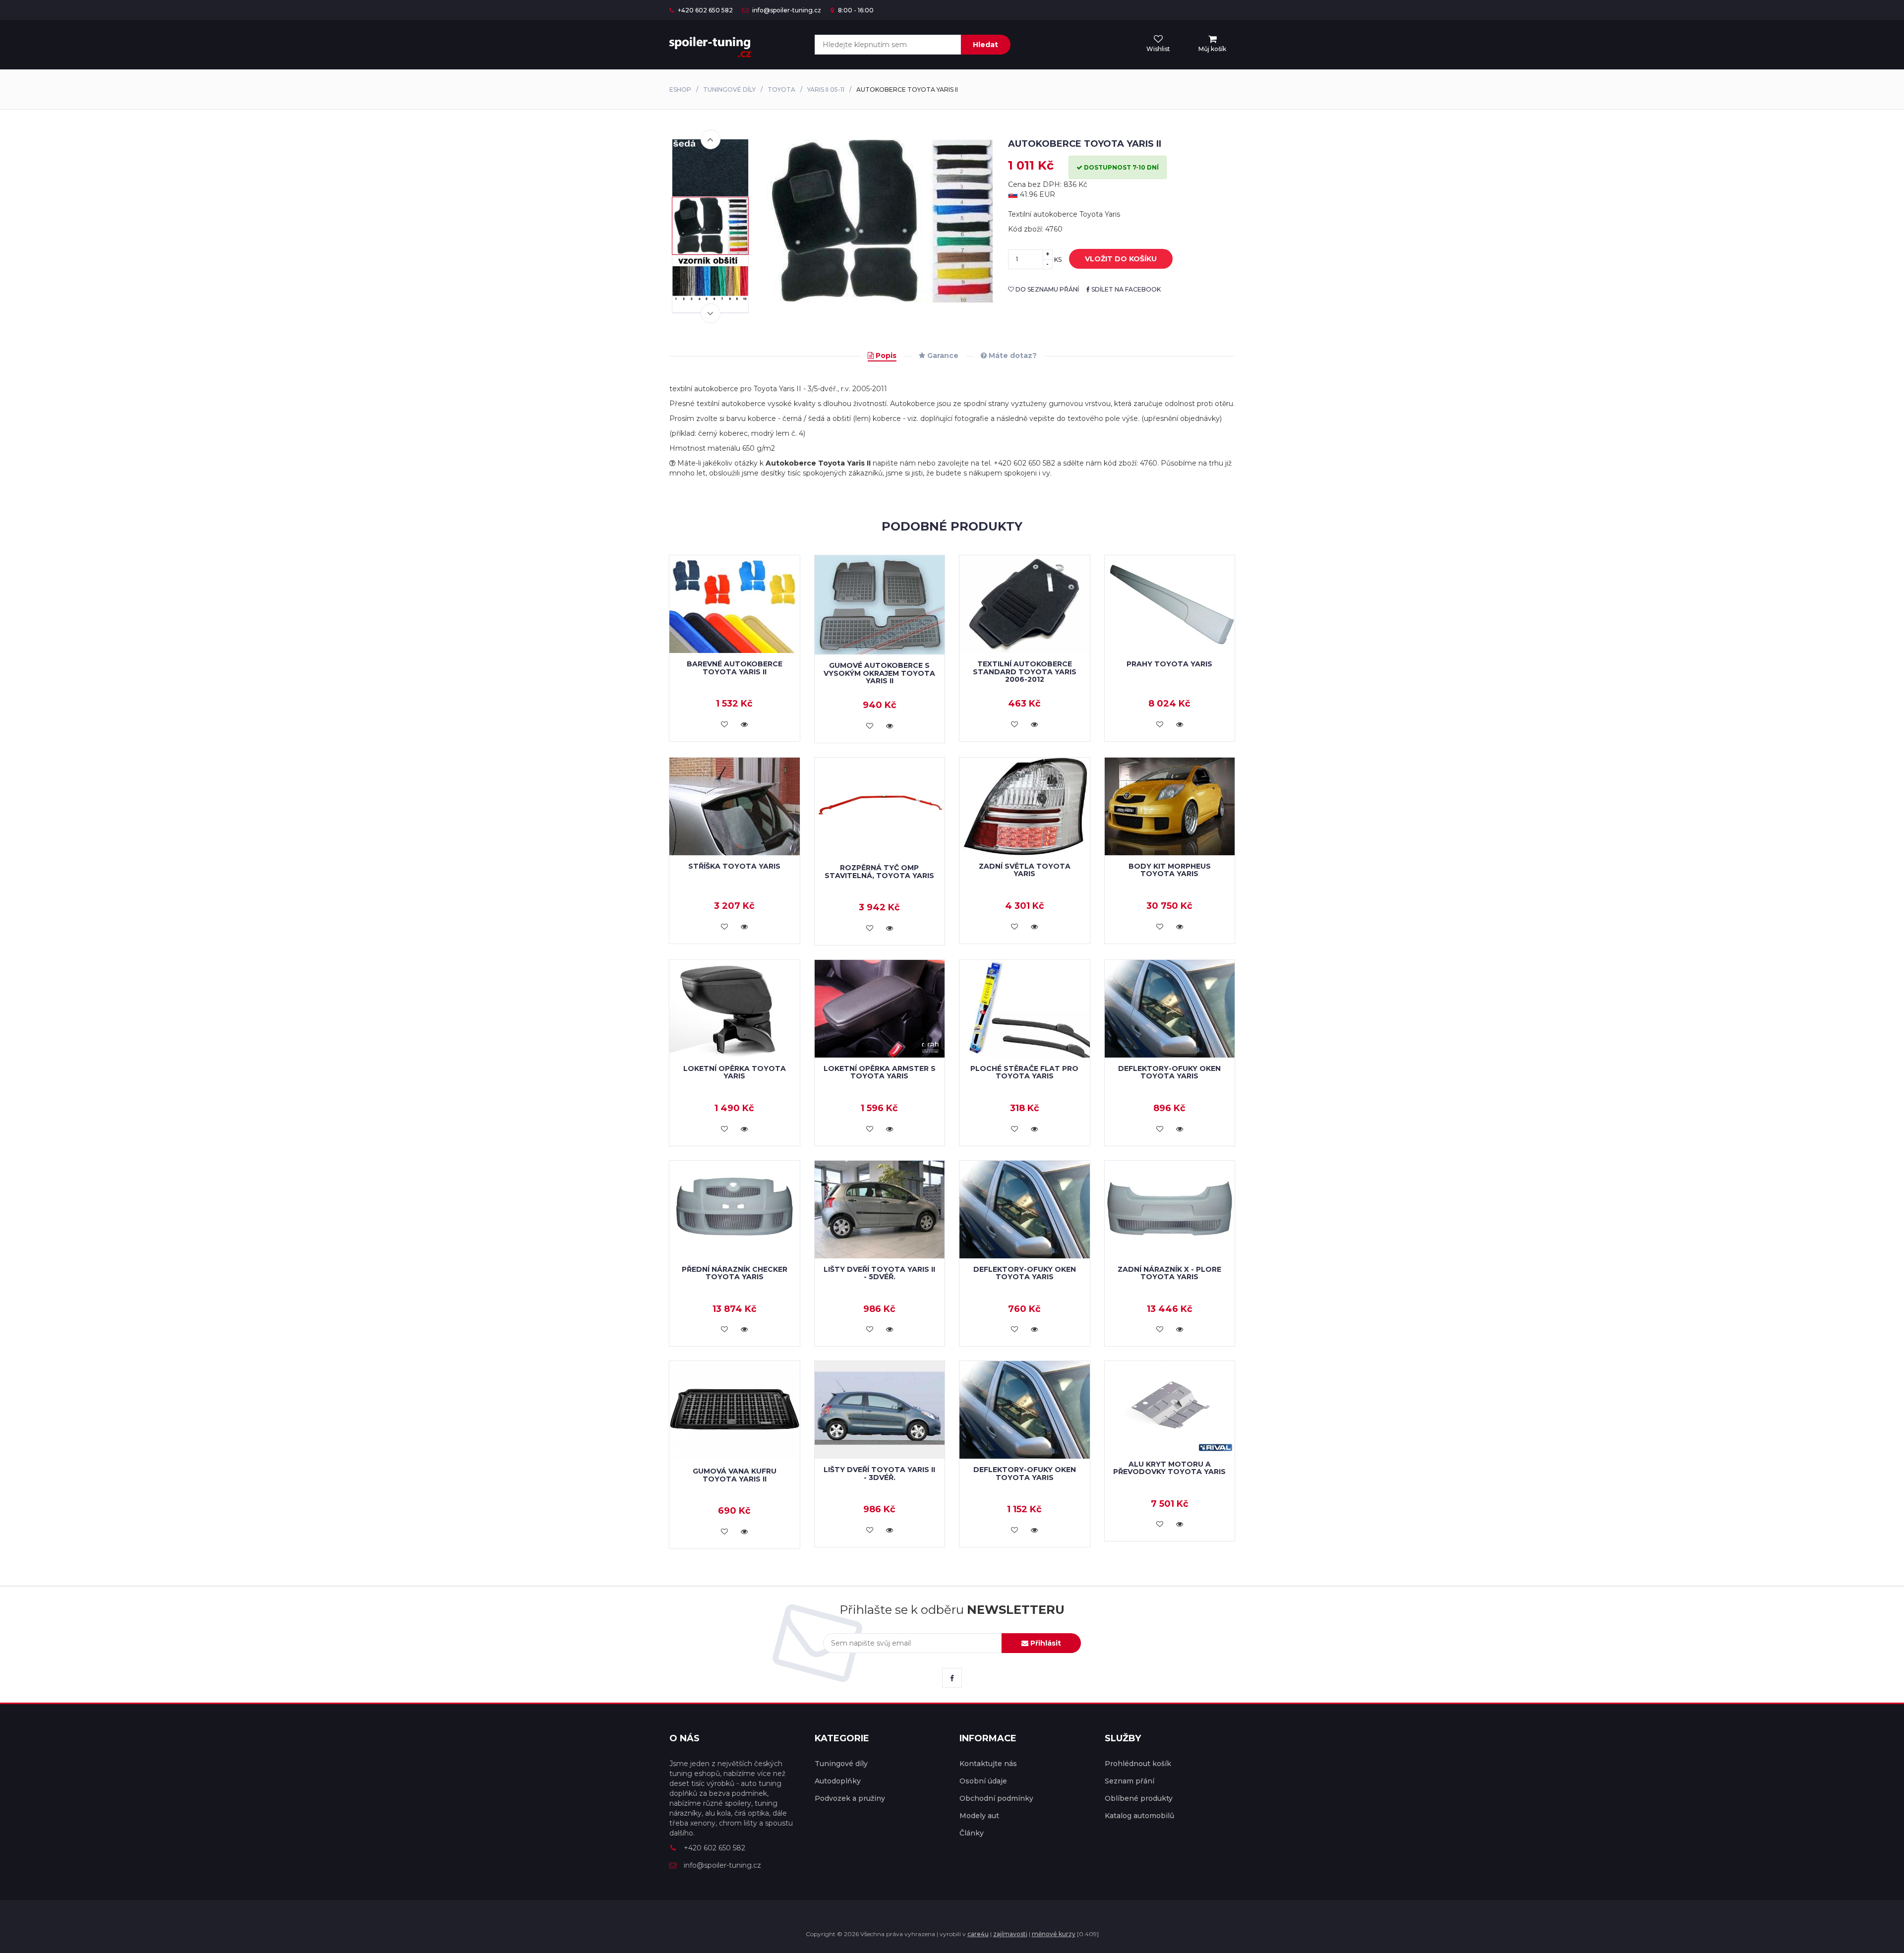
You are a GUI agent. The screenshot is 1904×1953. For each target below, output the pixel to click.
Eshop (680, 89)
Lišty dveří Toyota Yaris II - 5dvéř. (879, 1273)
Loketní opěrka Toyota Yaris (735, 1072)
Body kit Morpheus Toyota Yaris (1170, 870)
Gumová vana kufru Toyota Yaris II (735, 1475)
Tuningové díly (729, 89)
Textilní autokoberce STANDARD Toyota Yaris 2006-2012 (1025, 672)
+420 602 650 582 (705, 10)
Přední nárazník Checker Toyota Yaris (735, 1273)
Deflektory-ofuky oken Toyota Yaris (1169, 1072)
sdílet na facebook (1125, 289)
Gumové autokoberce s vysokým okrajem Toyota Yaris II (879, 673)
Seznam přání (1130, 1781)
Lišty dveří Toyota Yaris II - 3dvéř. (879, 1473)
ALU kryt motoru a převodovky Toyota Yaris (1169, 1468)
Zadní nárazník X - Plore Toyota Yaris (1169, 1273)
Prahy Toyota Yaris (1169, 664)
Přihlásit (1045, 1643)
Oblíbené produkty (1139, 1798)
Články (972, 1833)
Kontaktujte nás (988, 1764)
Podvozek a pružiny (850, 1798)
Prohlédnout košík (1138, 1764)
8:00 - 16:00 (855, 10)
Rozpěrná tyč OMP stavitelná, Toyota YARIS (879, 871)
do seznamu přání (1046, 289)
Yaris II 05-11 (826, 89)
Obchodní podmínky (996, 1798)
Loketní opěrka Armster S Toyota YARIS (880, 1072)
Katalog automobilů (1139, 1816)
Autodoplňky (838, 1781)
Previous (711, 139)
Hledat (985, 45)
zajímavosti (1010, 1934)
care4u (978, 1934)
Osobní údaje (983, 1781)
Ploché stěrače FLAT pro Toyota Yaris (1024, 1072)
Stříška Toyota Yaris (734, 866)
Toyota (781, 89)
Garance (942, 355)
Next (711, 313)
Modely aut (979, 1816)
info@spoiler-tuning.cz (786, 10)
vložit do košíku (1121, 259)
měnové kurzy (1054, 1934)
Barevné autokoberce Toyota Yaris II (735, 668)
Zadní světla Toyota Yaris (1025, 870)
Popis (885, 355)
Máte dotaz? (1012, 355)
